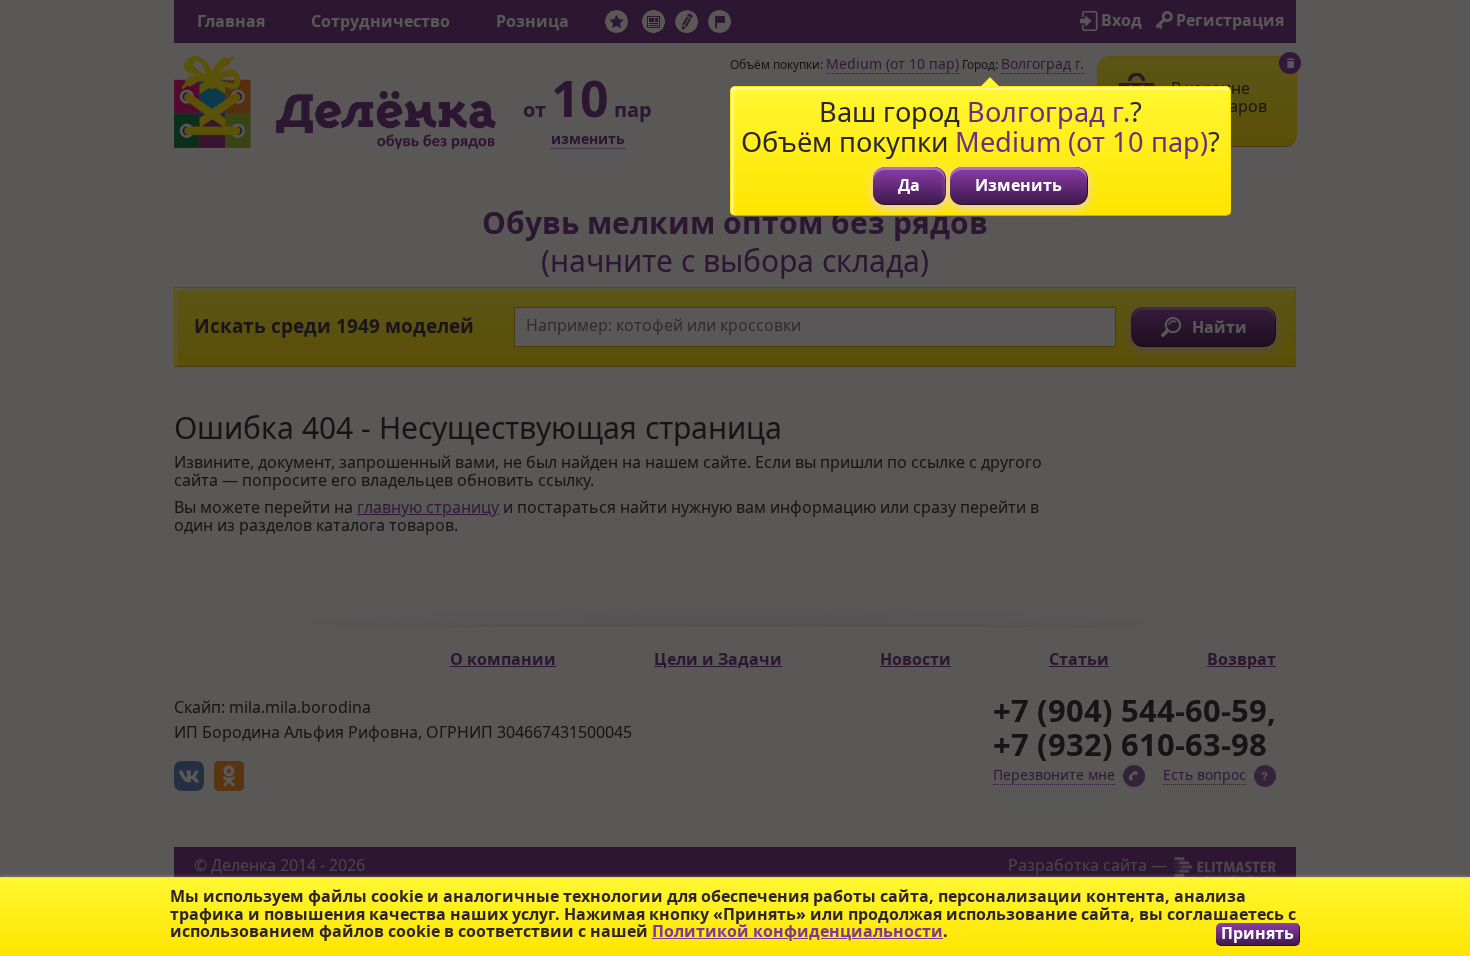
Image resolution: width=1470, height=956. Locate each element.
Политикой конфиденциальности (797, 931)
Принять (1257, 933)
